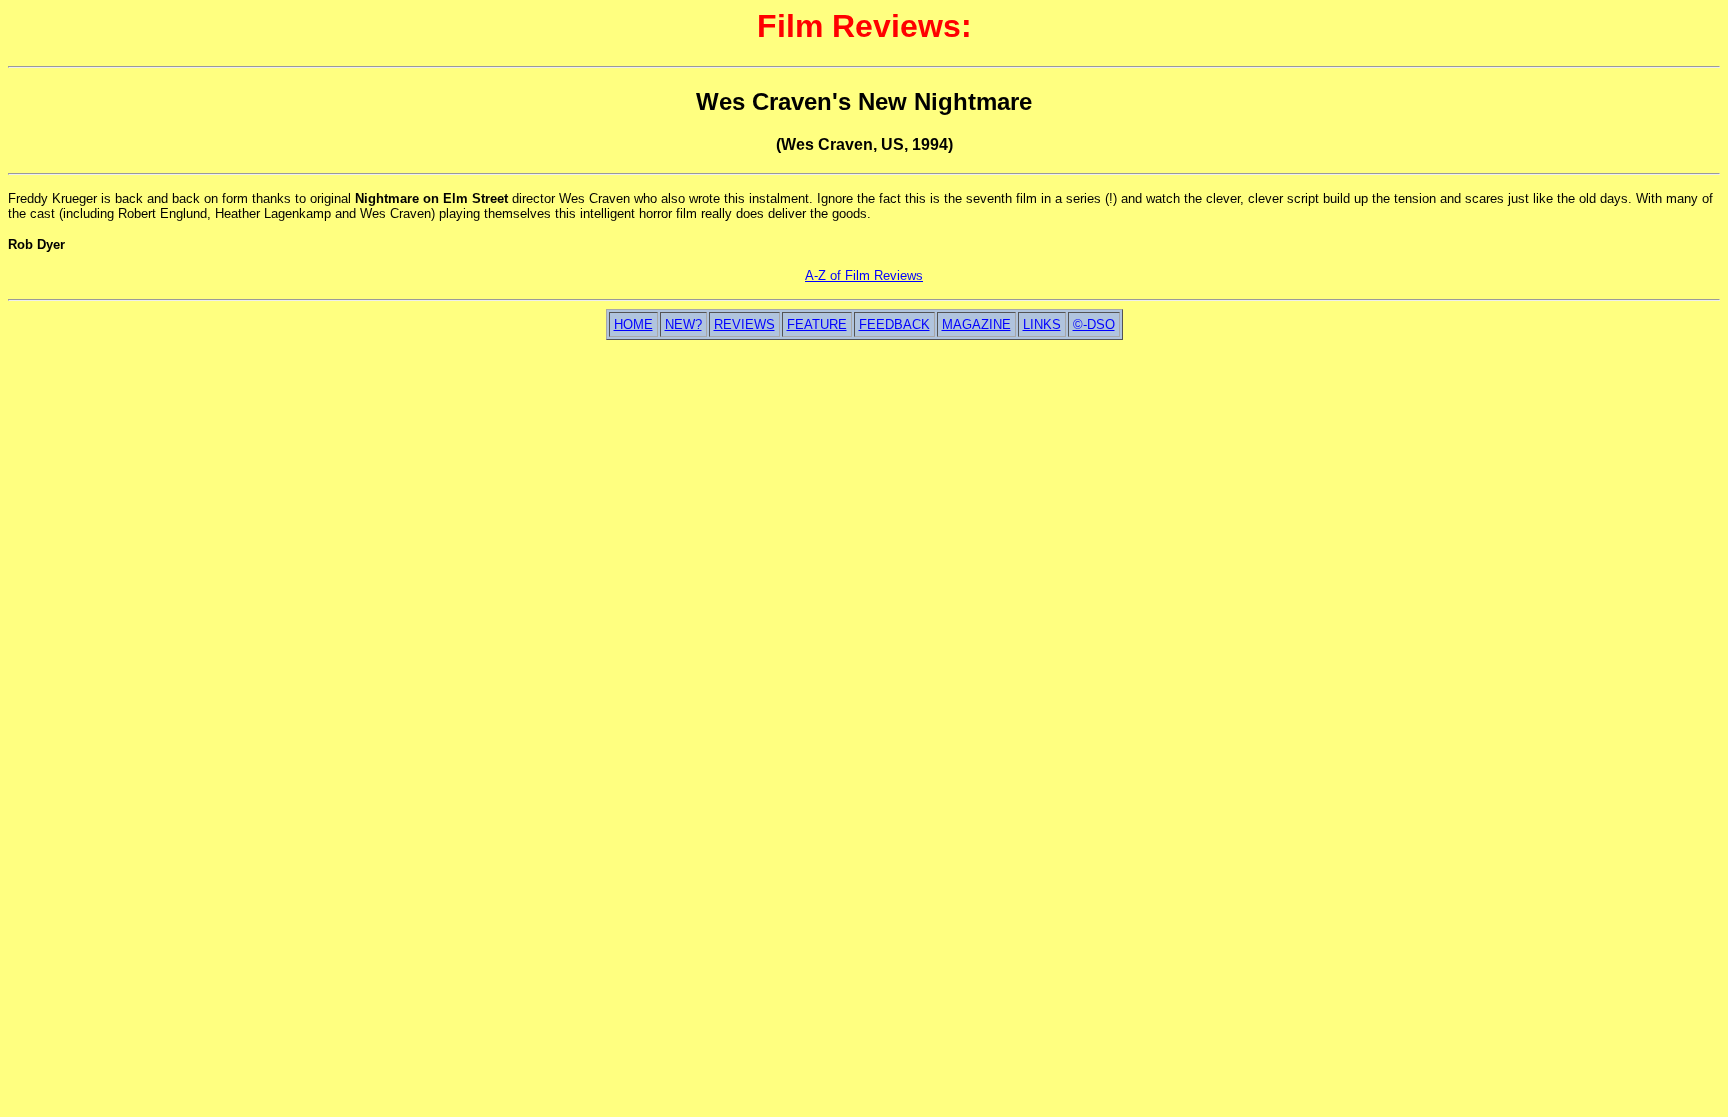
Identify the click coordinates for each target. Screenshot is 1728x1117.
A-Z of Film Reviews (864, 275)
